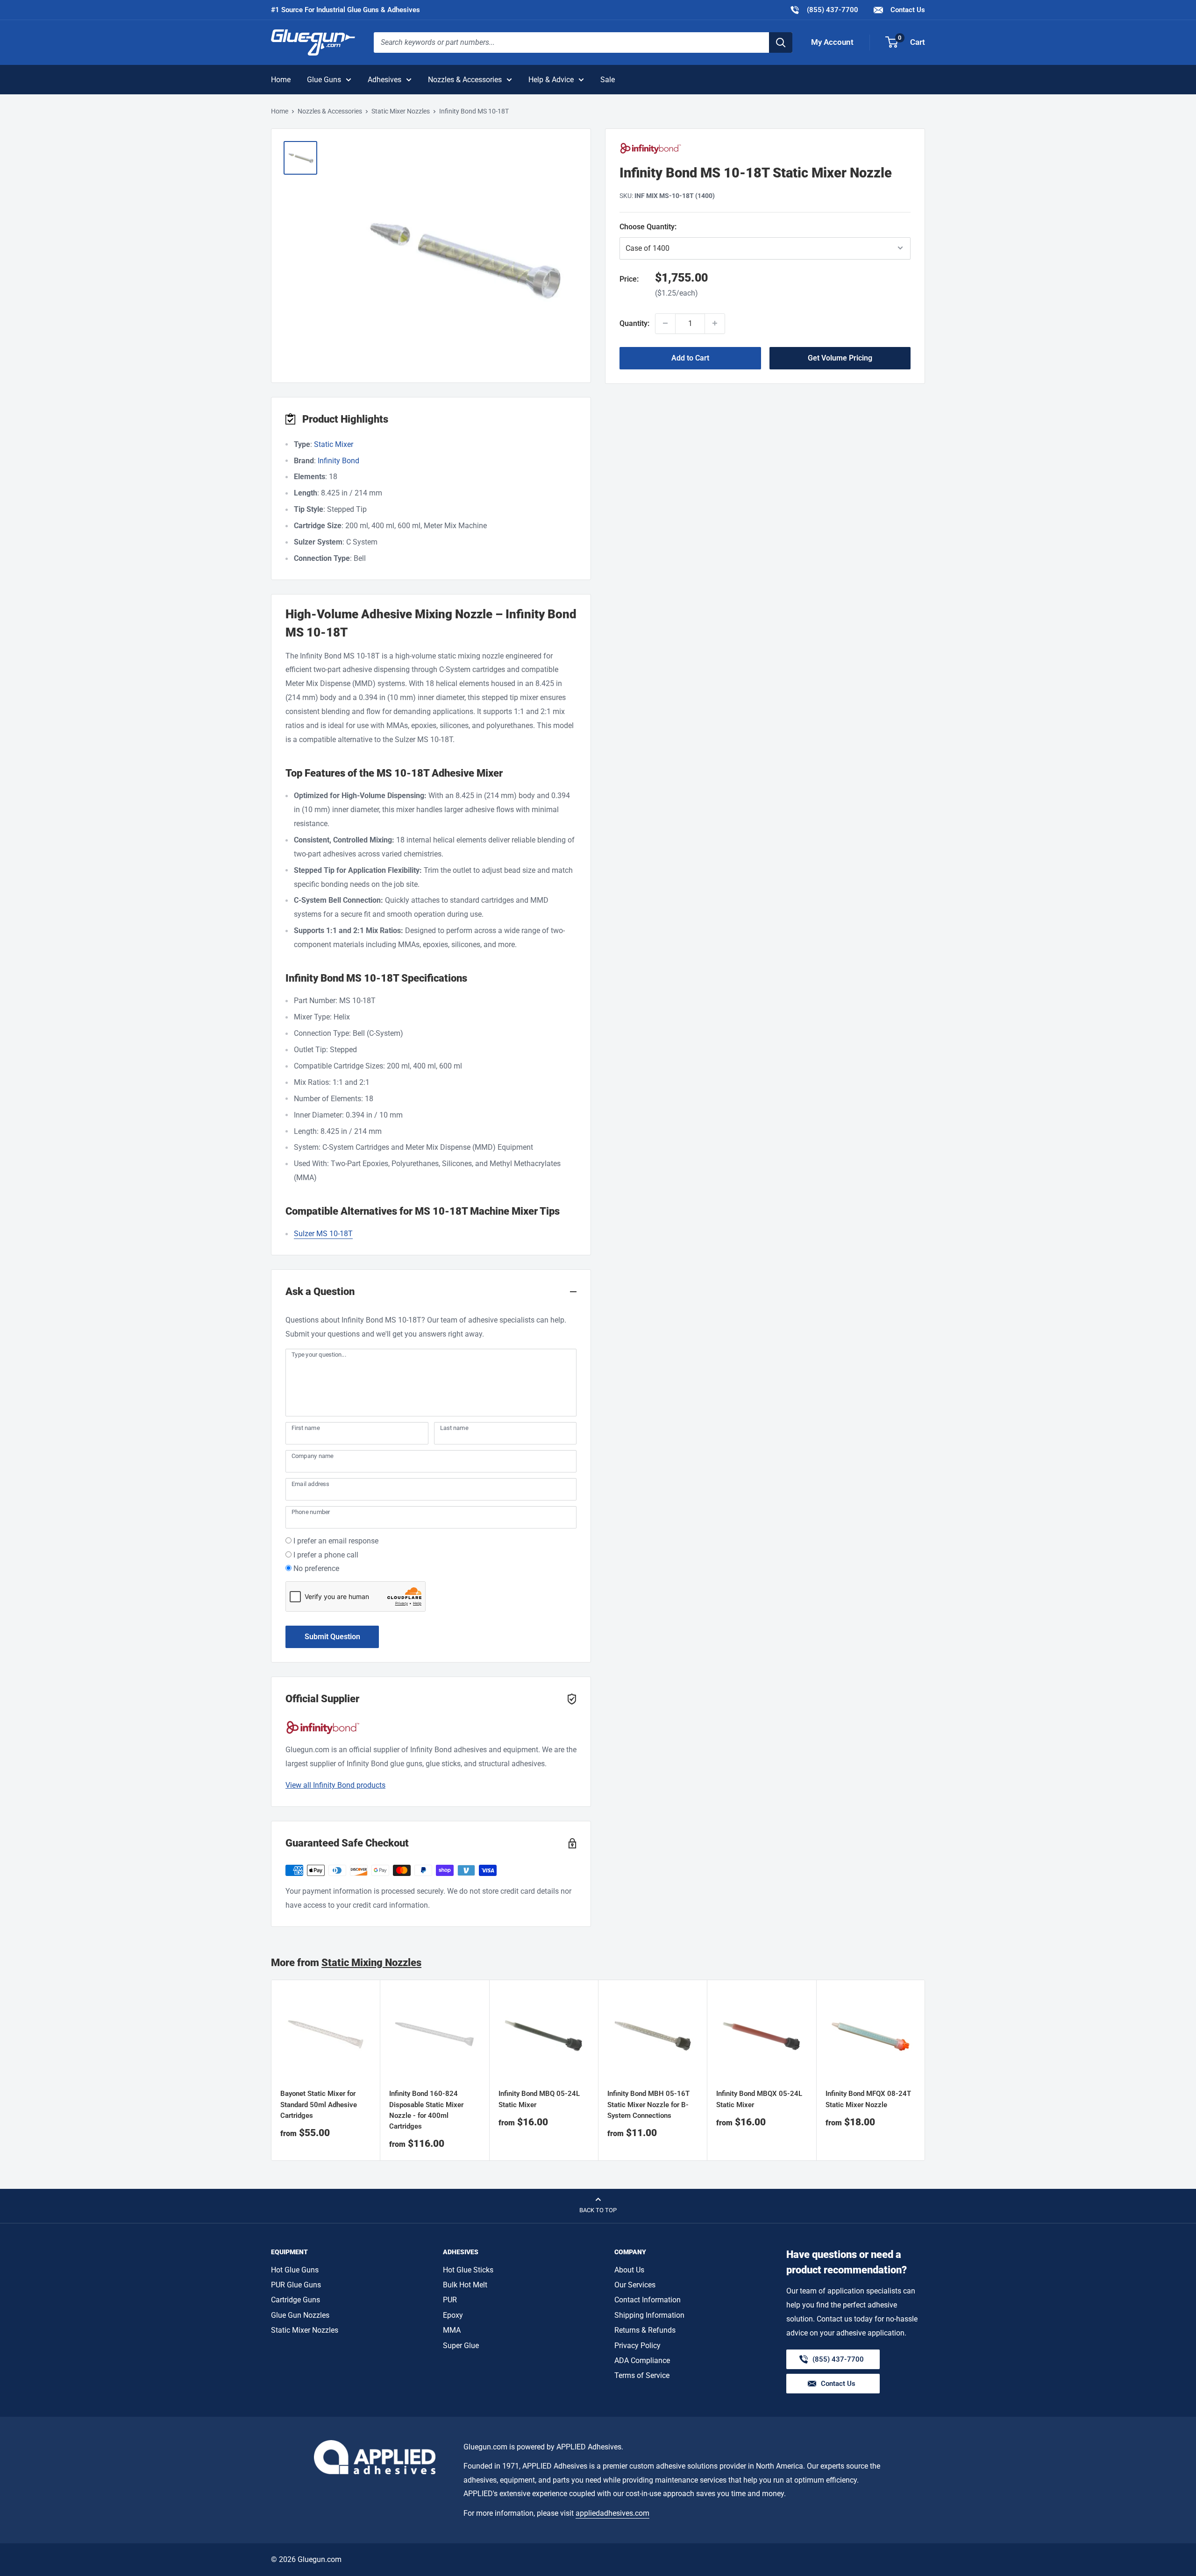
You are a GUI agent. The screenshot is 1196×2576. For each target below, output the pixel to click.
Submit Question (332, 1637)
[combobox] (571, 42)
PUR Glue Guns (296, 2285)
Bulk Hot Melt (465, 2285)
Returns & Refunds (645, 2330)
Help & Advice (551, 80)
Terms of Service (642, 2375)
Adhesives (384, 80)
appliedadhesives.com (612, 2513)
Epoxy (453, 2315)
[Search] (781, 42)
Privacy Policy (637, 2346)
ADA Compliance (642, 2360)
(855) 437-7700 (824, 10)
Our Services (635, 2285)
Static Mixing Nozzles (371, 1963)
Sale (608, 80)
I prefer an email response (336, 1541)
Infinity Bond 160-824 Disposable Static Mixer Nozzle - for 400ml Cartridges (426, 2110)
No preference (316, 1568)
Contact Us (907, 10)
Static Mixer (334, 444)
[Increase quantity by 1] (715, 323)
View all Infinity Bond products (335, 1785)
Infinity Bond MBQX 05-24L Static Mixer (759, 2099)
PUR (450, 2300)
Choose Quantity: (672, 226)
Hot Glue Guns (295, 2270)
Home (281, 80)
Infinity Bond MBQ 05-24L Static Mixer (539, 2099)
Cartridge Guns (295, 2300)
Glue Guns (324, 80)
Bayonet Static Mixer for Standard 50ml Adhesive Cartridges (319, 2105)
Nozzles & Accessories (465, 80)
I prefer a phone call (326, 1555)
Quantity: (634, 323)
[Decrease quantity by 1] (665, 323)
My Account (832, 42)
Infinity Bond (338, 461)
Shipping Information (649, 2315)
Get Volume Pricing (840, 357)
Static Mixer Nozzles (401, 111)
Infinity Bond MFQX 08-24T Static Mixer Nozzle (868, 2099)
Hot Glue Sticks (468, 2270)
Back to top (598, 2210)
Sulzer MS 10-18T (323, 1234)
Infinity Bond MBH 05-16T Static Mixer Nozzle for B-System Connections (648, 2105)
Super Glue (461, 2346)
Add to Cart (690, 357)
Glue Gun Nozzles (300, 2315)
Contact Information (648, 2300)
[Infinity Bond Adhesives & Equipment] (765, 148)
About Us (629, 2270)
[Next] (925, 2070)
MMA (452, 2330)
